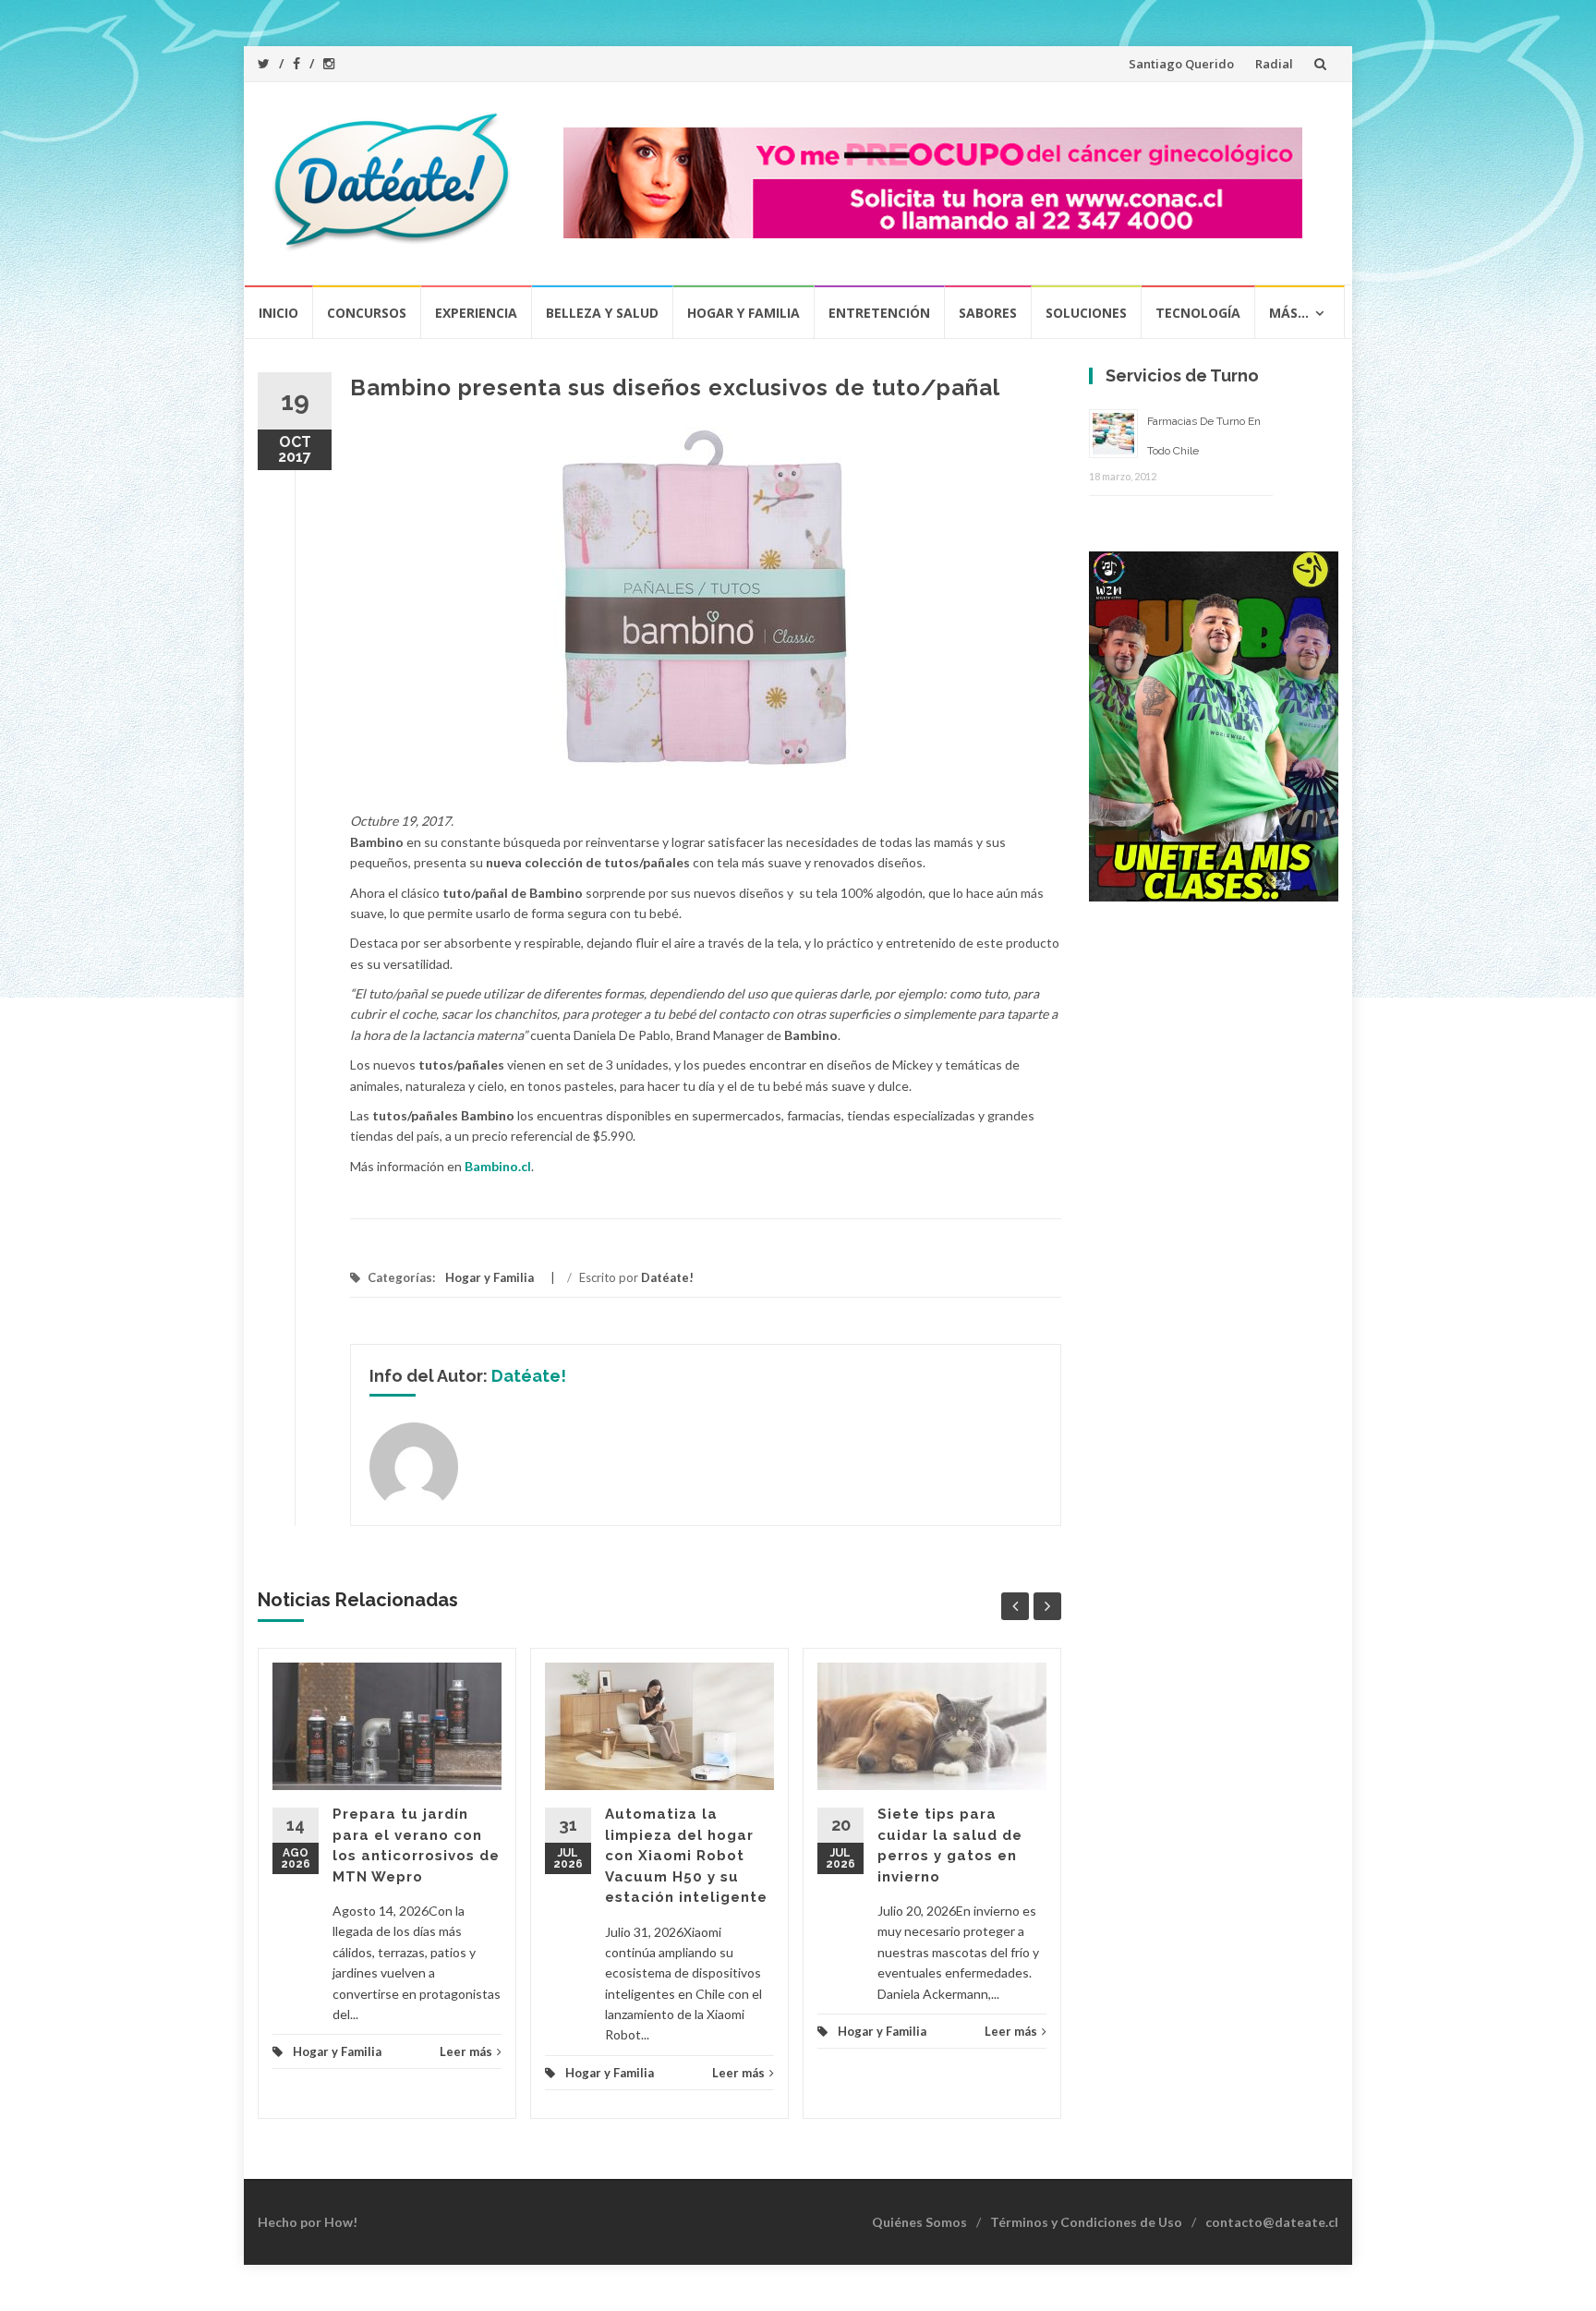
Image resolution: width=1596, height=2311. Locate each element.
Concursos (367, 313)
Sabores (988, 313)
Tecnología (1198, 313)
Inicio (278, 313)
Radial (1274, 64)
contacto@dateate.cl (1272, 2222)
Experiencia (476, 313)
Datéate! (667, 1277)
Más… (1289, 313)
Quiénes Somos (919, 2222)
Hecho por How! (308, 2222)
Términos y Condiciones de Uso (1086, 2222)
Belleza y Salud (602, 313)
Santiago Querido (1181, 64)
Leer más (466, 2051)
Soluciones (1086, 313)
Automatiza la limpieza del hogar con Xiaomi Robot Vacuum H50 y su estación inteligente (686, 1856)
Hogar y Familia (744, 313)
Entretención (879, 313)
